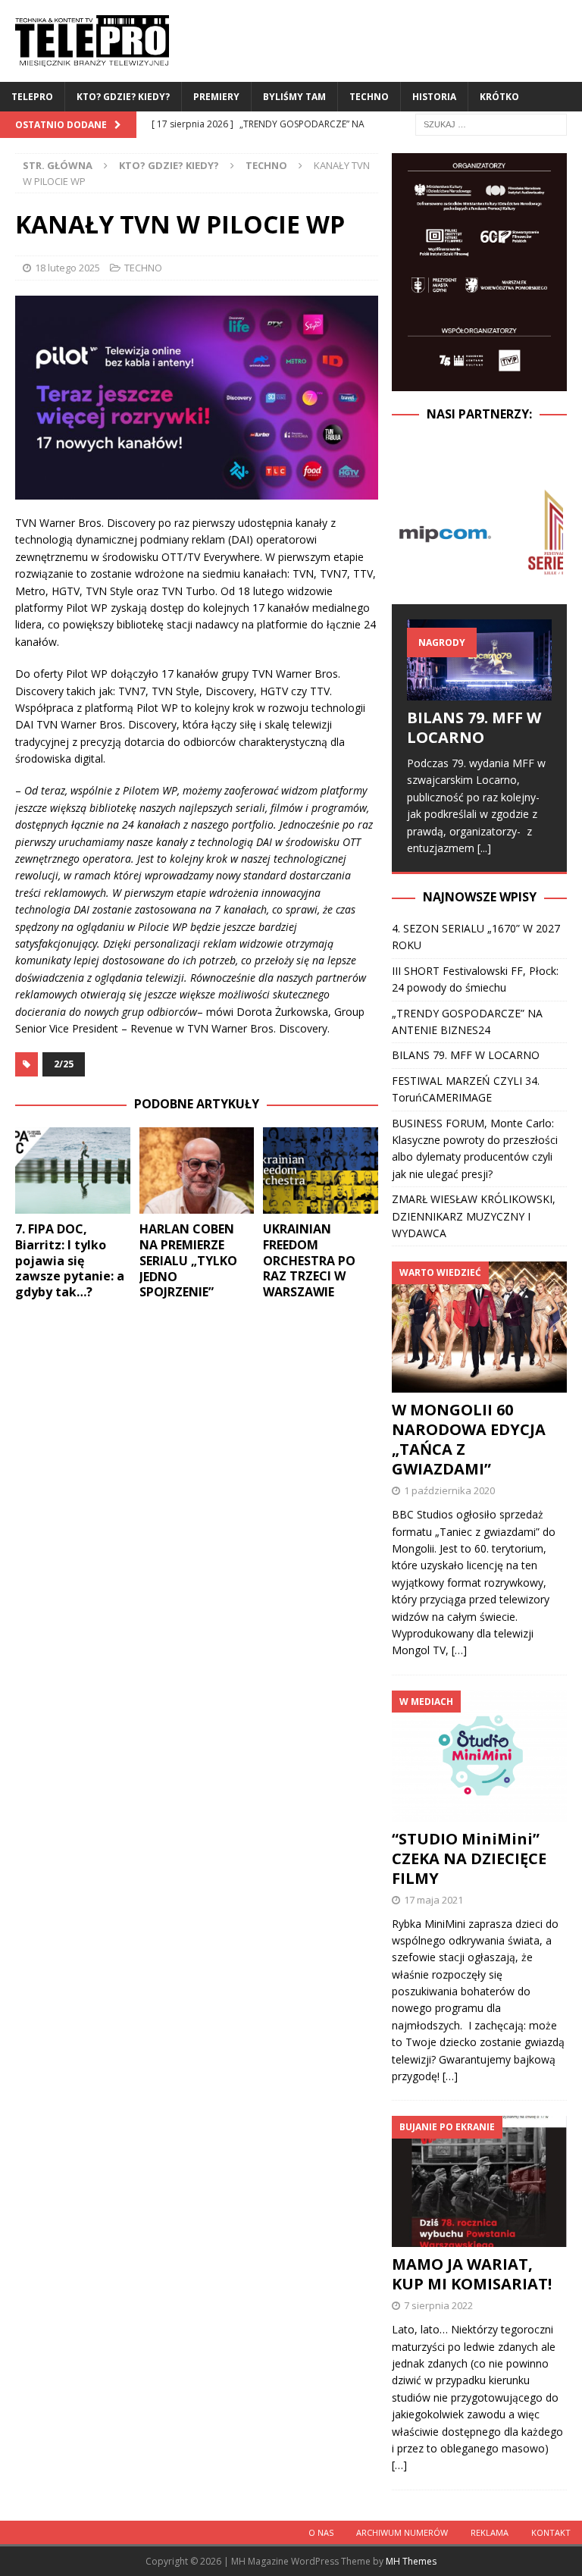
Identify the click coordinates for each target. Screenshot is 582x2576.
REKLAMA (490, 2532)
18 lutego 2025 (67, 268)
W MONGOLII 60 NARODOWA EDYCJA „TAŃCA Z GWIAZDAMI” (469, 1439)
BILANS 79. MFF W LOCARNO (474, 727)
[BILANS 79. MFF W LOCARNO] (479, 660)
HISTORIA (434, 97)
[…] (459, 1650)
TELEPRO (32, 97)
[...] (484, 848)
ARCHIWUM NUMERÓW (402, 2532)
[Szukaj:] (491, 123)
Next (547, 532)
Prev (411, 532)
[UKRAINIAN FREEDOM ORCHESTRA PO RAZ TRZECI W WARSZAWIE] (321, 1170)
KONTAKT (551, 2532)
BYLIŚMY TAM (294, 97)
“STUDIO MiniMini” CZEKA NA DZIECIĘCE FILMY (469, 1858)
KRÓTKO (499, 97)
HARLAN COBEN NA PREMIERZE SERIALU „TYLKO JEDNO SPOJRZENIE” (188, 1260)
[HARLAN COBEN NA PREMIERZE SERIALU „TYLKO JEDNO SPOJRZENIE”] (197, 1170)
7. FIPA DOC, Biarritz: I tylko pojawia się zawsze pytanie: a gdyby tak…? (70, 1260)
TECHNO (369, 97)
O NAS (321, 2532)
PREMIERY (216, 97)
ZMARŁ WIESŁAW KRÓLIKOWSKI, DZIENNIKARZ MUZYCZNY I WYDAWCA (474, 1216)
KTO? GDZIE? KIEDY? (123, 97)
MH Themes (411, 2561)
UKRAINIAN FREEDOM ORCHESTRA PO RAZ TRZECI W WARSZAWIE (309, 1260)
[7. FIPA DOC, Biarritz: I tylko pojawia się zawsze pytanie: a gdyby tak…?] (73, 1170)
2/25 (64, 1064)
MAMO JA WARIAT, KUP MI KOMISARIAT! (472, 2274)
